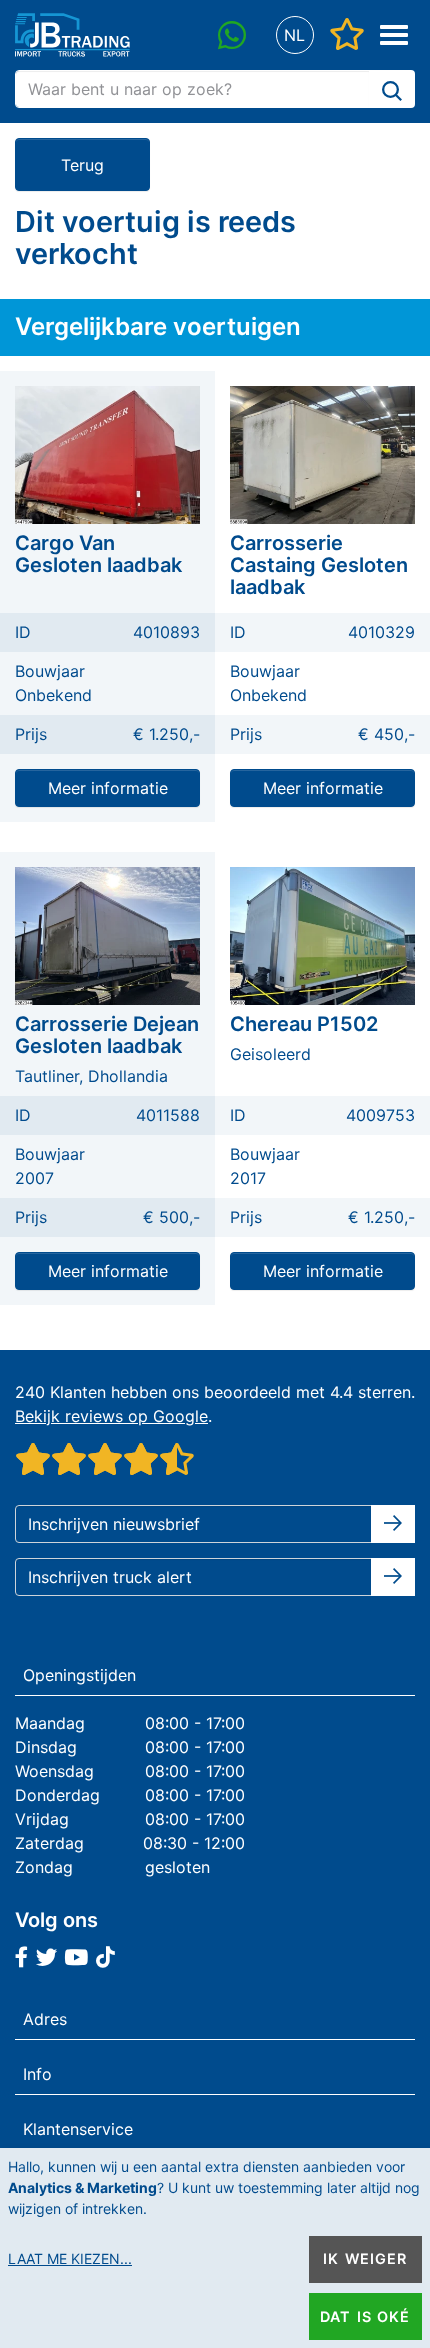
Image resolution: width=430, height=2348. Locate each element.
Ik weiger (365, 2258)
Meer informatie (108, 788)
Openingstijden (79, 1675)
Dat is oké (365, 2316)
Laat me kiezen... (70, 2258)
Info (37, 2074)
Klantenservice (78, 2129)
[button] (294, 35)
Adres (45, 2019)
